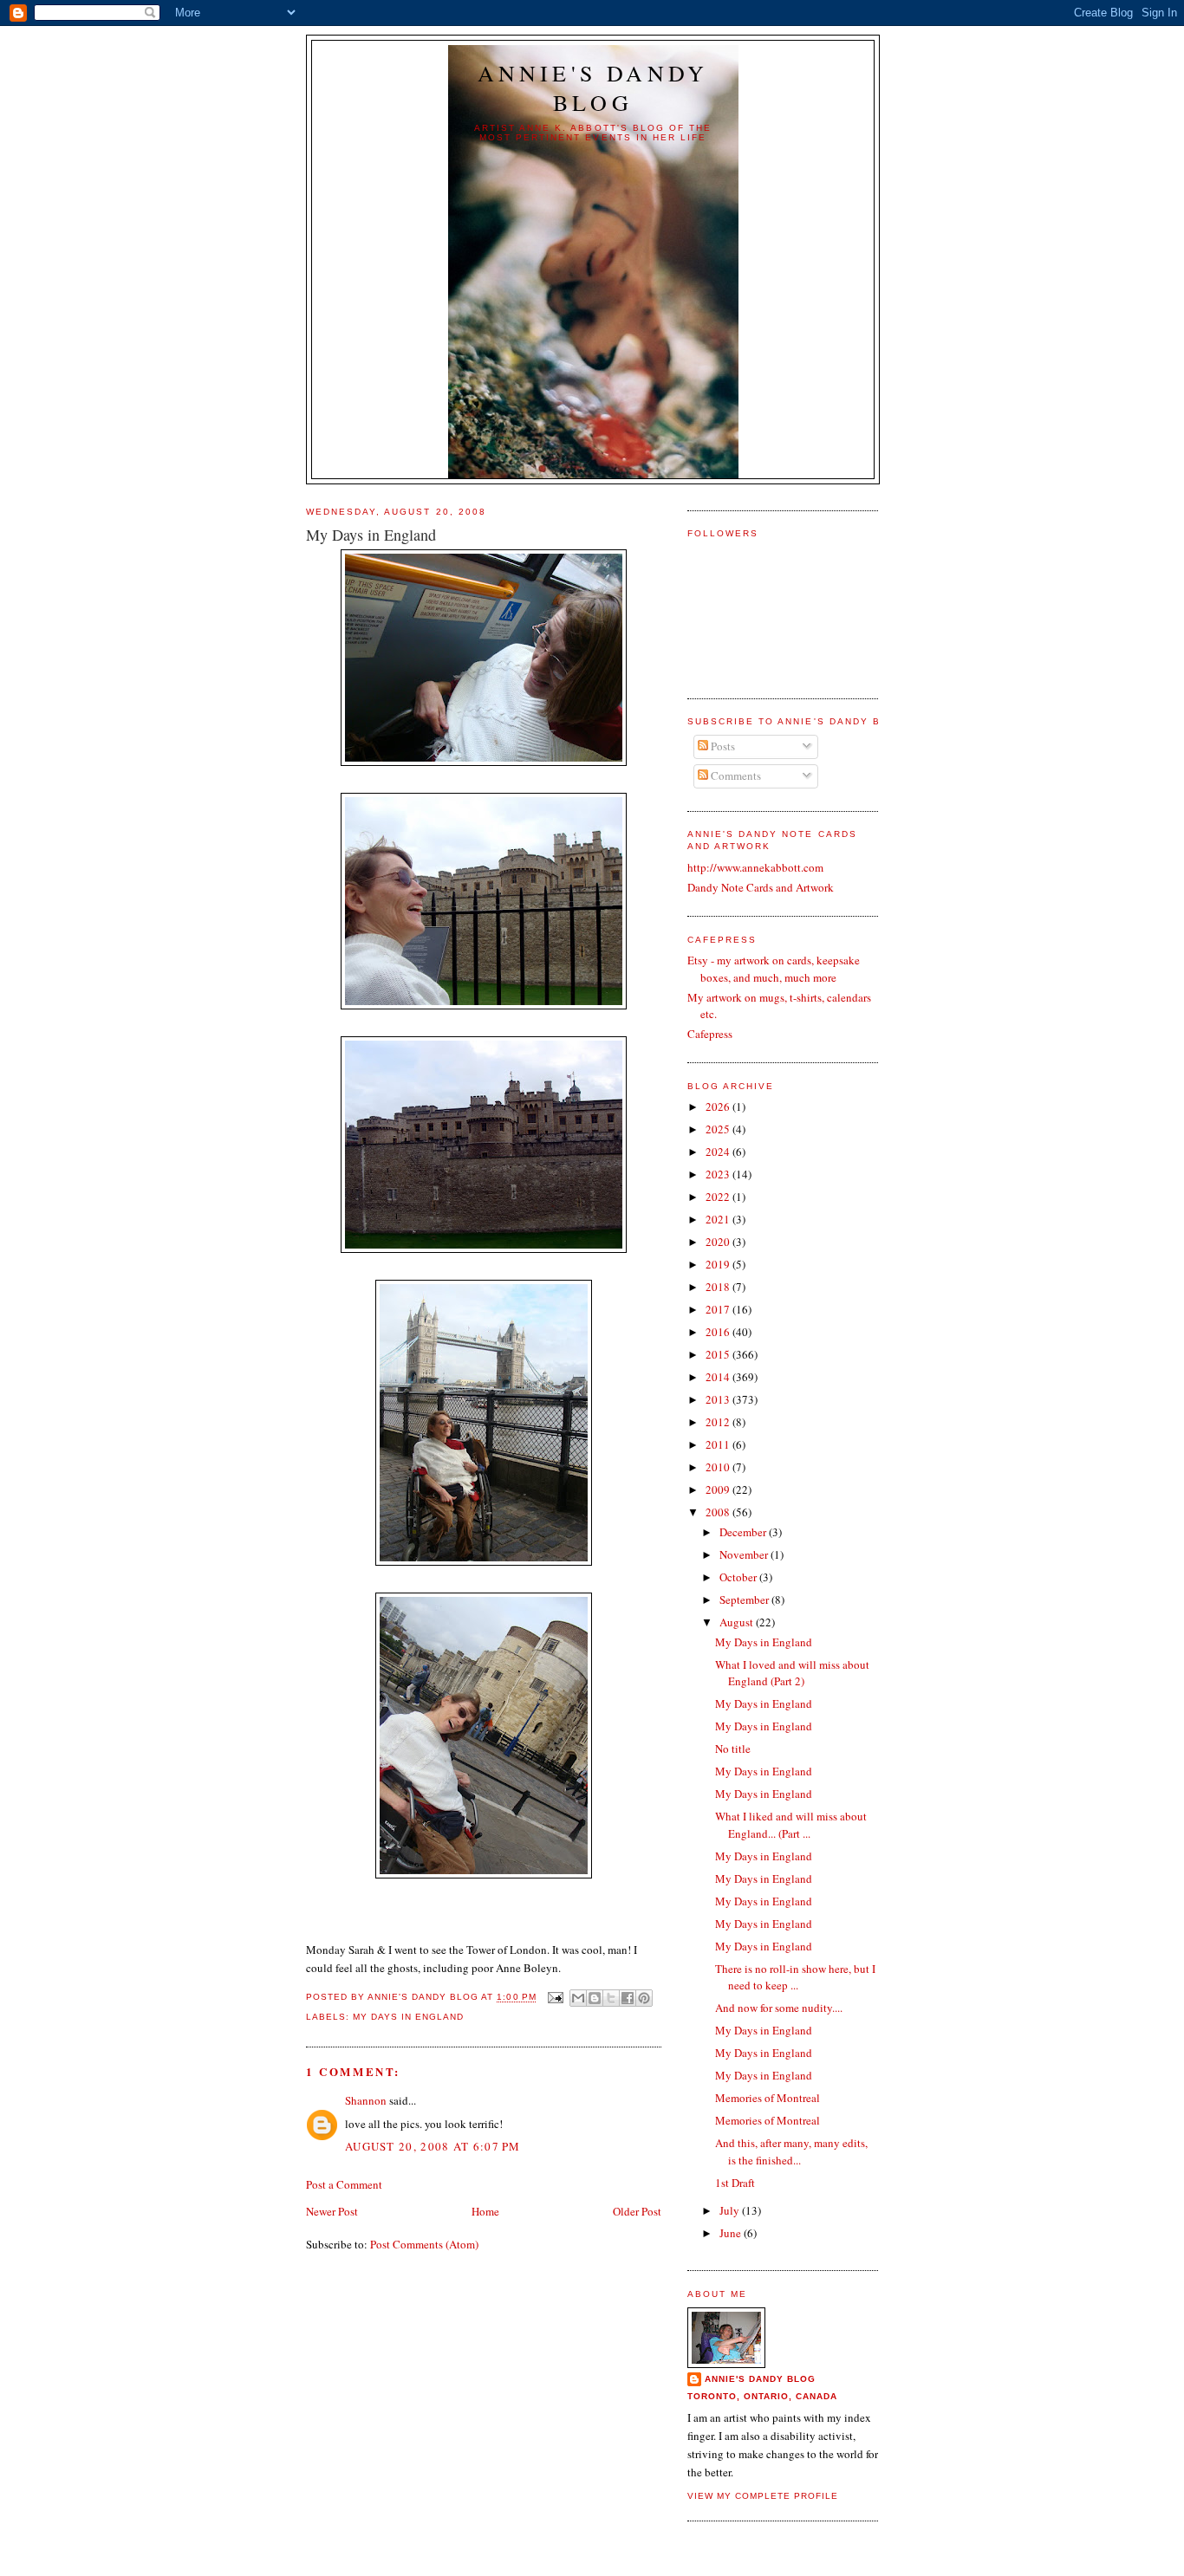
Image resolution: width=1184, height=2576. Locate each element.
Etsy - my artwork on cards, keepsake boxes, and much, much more (774, 969)
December (744, 1532)
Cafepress (710, 1034)
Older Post (637, 2211)
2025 (719, 1129)
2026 (719, 1106)
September (745, 1599)
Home (485, 2211)
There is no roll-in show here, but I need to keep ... (795, 1977)
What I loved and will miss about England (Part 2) (792, 1673)
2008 (719, 1512)
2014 (719, 1377)
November (745, 1554)
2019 (719, 1264)
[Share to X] (611, 1998)
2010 (719, 1467)
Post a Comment (344, 2184)
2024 (719, 1152)
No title (733, 1749)
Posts (722, 746)
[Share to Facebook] (628, 1998)
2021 (719, 1219)
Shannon (366, 2100)
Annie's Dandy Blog (593, 88)
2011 (719, 1444)
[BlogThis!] (595, 1998)
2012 (719, 1422)
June (732, 2233)
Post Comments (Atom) (424, 2244)
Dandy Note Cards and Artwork (761, 887)
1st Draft (735, 2183)
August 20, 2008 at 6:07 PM (433, 2146)
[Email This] (578, 1998)
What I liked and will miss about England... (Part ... (791, 1825)
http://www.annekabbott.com (755, 867)
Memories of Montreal (768, 2098)
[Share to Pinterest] (644, 1998)
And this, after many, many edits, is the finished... (791, 2151)
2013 (719, 1399)
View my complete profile (763, 2496)
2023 (719, 1174)
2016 (719, 1332)
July (731, 2210)
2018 (719, 1287)
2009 (719, 1489)
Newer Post (332, 2211)
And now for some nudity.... (779, 2008)
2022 (719, 1197)
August (738, 1622)
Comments (735, 775)
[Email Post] (555, 1998)
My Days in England (408, 2017)
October (739, 1577)
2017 (719, 1309)
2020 (719, 1242)
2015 (719, 1354)
